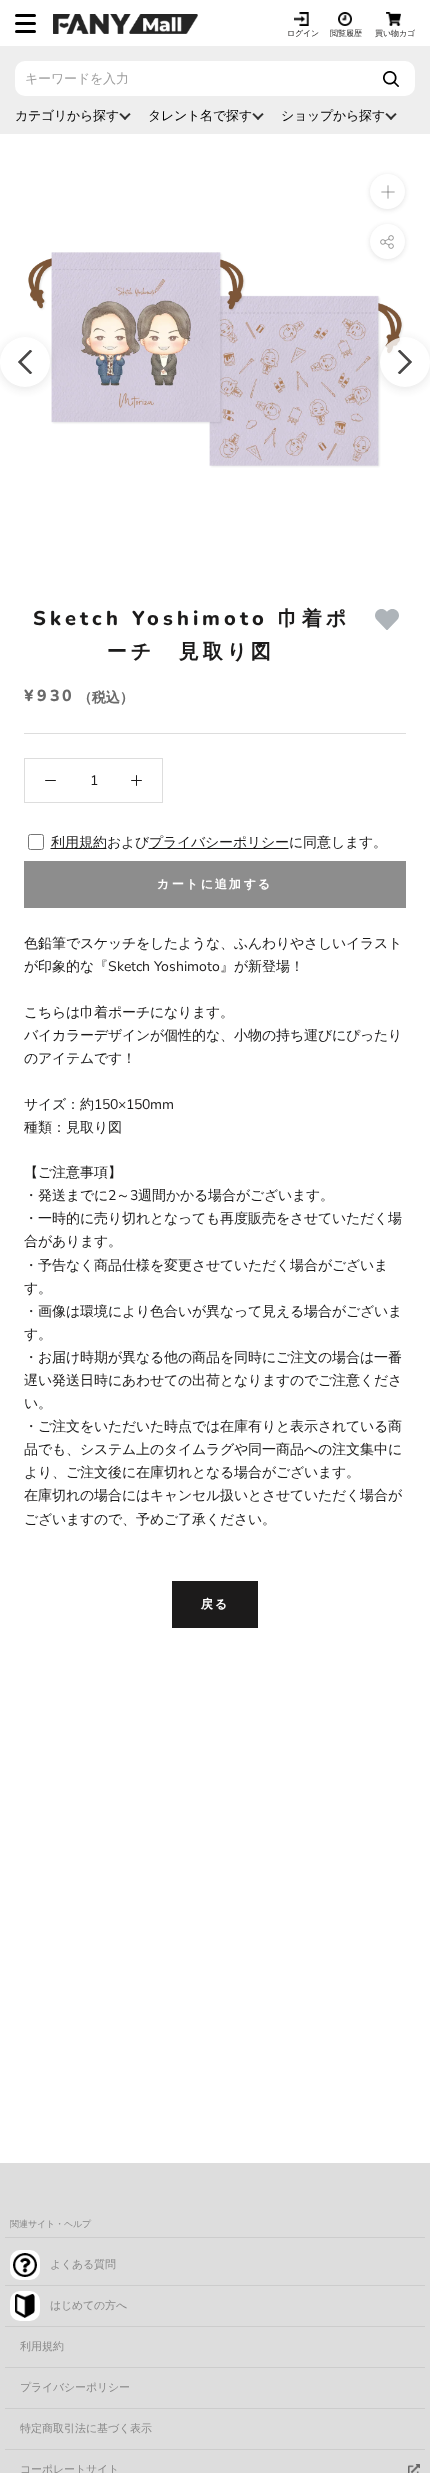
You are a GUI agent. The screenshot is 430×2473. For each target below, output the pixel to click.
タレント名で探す (200, 115)
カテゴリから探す (67, 115)
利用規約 (79, 842)
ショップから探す (333, 115)
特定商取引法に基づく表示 (86, 2428)
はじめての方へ (88, 2305)
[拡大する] (387, 191)
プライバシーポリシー (219, 842)
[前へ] (25, 362)
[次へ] (405, 362)
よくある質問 (83, 2264)
